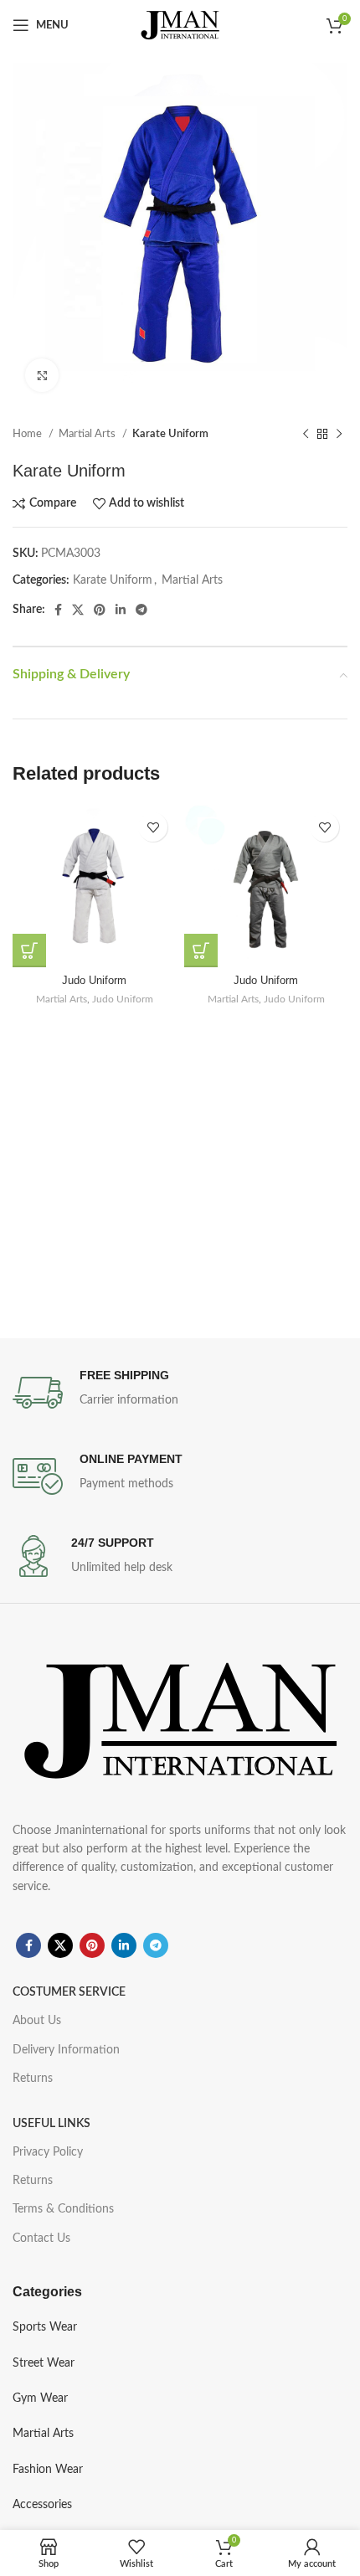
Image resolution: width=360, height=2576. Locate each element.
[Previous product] (306, 435)
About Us (37, 2021)
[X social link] (78, 610)
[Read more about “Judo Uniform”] (29, 951)
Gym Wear (40, 2398)
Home (28, 434)
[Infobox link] (180, 1393)
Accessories (42, 2505)
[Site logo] (180, 25)
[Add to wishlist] (153, 827)
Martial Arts (88, 434)
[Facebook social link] (58, 610)
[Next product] (339, 435)
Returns (33, 2079)
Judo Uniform (94, 981)
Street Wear (44, 2363)
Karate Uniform (170, 434)
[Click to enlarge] (42, 375)
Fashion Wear (48, 2470)
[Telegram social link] (141, 610)
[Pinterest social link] (100, 610)
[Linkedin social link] (121, 610)
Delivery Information (66, 2050)
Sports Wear (45, 2327)
